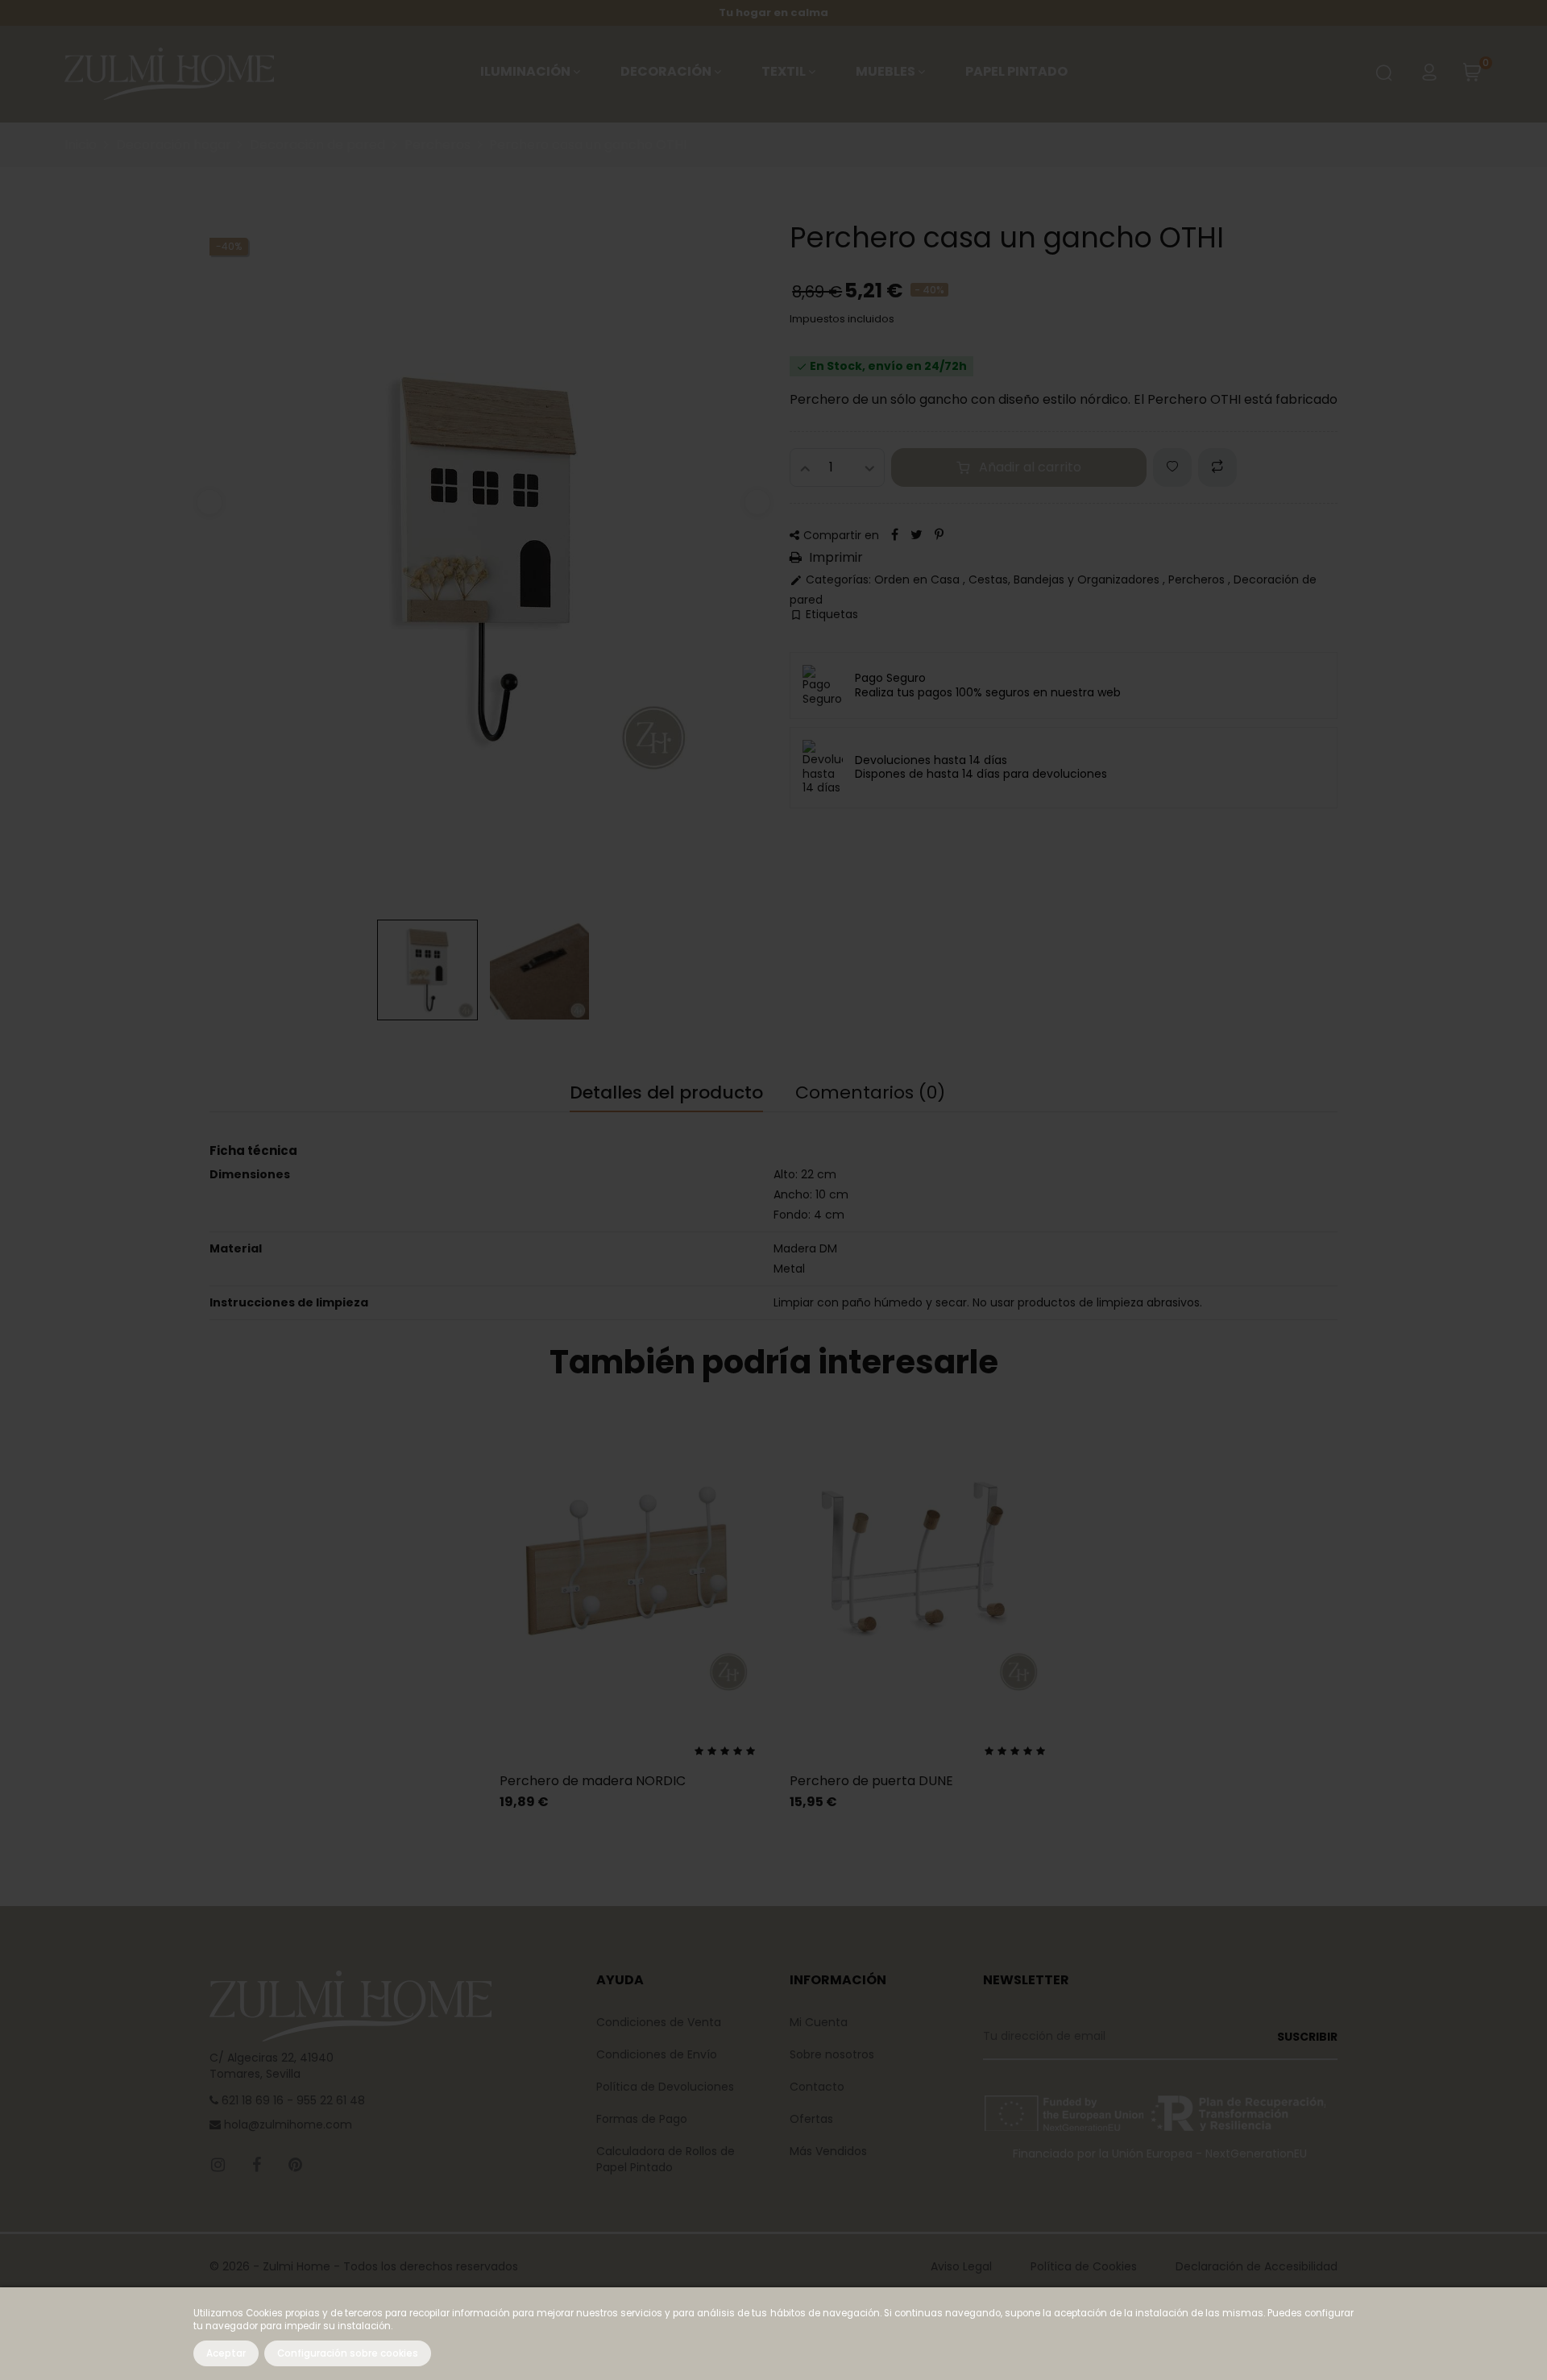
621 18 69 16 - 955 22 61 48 (292, 2100)
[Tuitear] (917, 535)
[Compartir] (895, 535)
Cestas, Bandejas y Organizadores (1066, 579)
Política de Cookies (1084, 2266)
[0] (1472, 77)
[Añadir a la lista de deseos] (1172, 467)
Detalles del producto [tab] (666, 1093)
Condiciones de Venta (659, 2022)
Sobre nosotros (832, 2054)
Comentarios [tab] (870, 1093)
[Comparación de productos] (1217, 467)
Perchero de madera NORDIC (593, 1781)
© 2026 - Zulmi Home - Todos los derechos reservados (364, 2266)
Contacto (817, 2087)
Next (757, 502)
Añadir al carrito (1030, 467)
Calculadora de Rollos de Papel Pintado (666, 2159)
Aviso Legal (961, 2266)
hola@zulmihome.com (286, 2125)
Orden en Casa (919, 579)
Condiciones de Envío (657, 2054)
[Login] (1429, 74)
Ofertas (811, 2119)
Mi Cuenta (819, 2022)
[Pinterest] (939, 535)
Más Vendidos (828, 2151)
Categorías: (830, 580)
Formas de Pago (642, 2119)
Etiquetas (824, 615)
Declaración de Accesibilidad (1257, 2266)
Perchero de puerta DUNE (871, 1781)
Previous (209, 502)
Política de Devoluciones (665, 2087)
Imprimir (834, 558)
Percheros (1198, 579)
